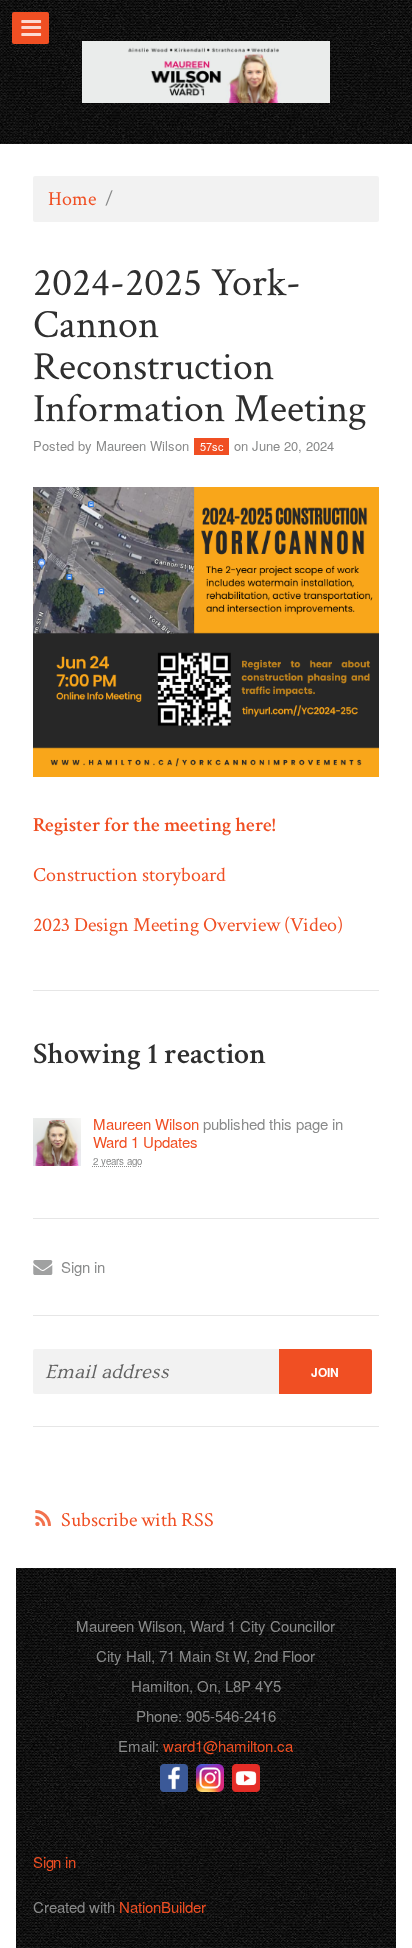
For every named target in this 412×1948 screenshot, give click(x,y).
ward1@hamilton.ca (228, 1745)
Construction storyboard (129, 875)
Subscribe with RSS (137, 1520)
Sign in (83, 1266)
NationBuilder (162, 1906)
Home (72, 199)
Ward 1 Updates (145, 1142)
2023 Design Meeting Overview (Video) (188, 925)
